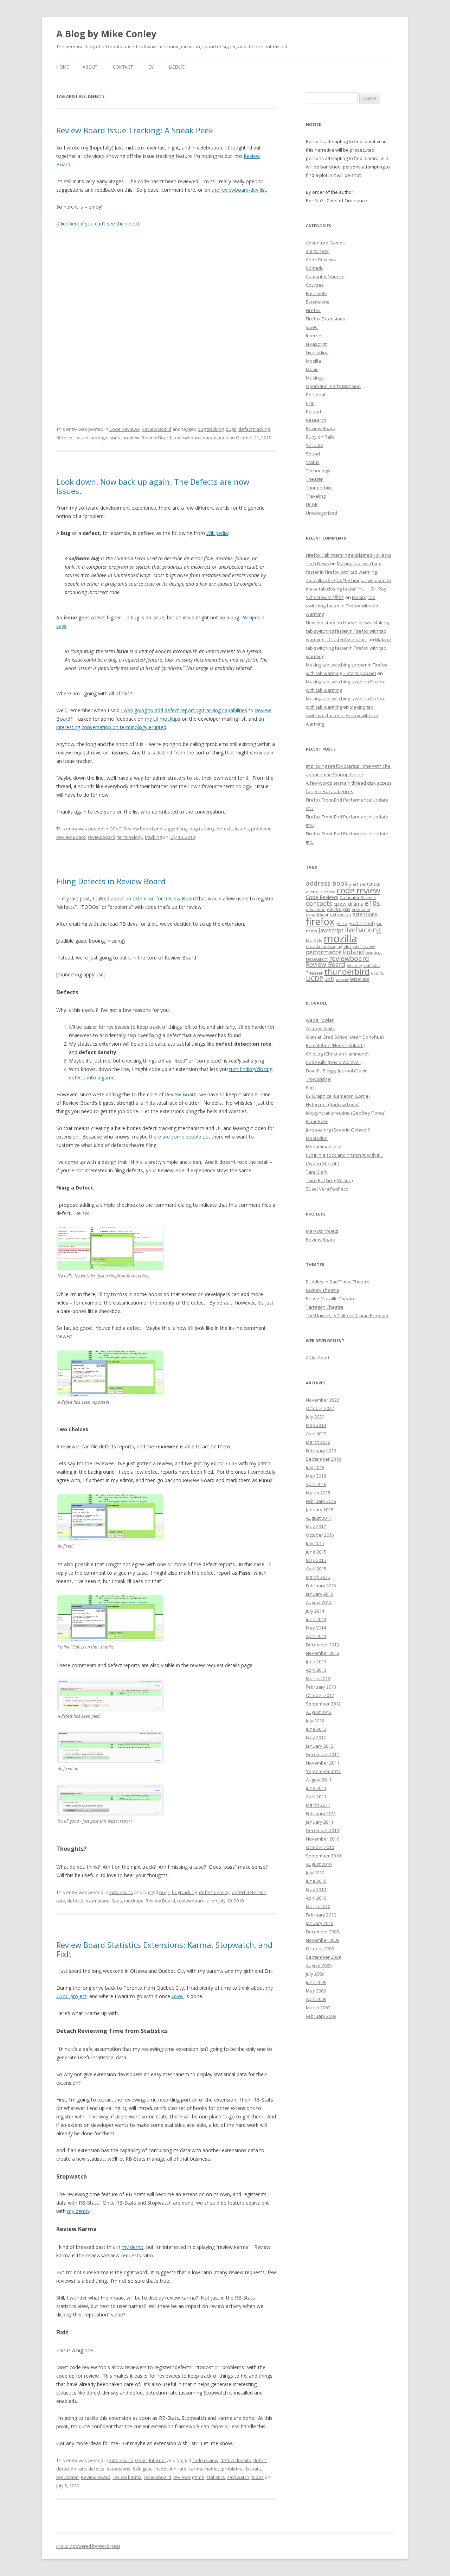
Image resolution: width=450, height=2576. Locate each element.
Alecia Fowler (320, 1020)
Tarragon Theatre (325, 1307)
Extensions (121, 1892)
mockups (134, 1901)
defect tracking (254, 429)
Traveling (316, 496)
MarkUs (314, 941)
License (177, 67)
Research (316, 420)
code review (205, 2460)
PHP (310, 403)
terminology (130, 837)
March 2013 (318, 1678)
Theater (314, 479)
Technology (318, 471)
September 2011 (323, 1771)
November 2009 (323, 1940)
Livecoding (317, 352)
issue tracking (89, 438)
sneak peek (216, 438)
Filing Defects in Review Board (111, 881)
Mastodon (317, 1138)
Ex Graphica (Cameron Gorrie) (338, 1096)
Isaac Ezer (317, 1121)
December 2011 (322, 1754)
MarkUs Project (322, 1231)
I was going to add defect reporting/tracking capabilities (184, 710)
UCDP (312, 504)
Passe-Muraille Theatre (331, 1299)
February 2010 (321, 1915)
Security (314, 445)
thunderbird (347, 972)
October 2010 (320, 1847)
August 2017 (319, 1518)
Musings (315, 378)
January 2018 (320, 1510)
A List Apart (318, 1358)
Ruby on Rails (320, 437)
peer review (364, 946)
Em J (310, 1088)
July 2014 (315, 1611)
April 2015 (316, 1569)
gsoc (147, 2469)
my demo (78, 2211)
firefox (320, 921)
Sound (313, 454)
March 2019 (318, 1442)
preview (131, 438)
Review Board (156, 429)
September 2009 (323, 1957)
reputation (67, 2477)
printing (373, 953)
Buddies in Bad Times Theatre (338, 1282)
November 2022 (323, 1400)
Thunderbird (319, 487)
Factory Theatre (323, 1290)
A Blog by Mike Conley (106, 34)
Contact (123, 67)
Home (62, 67)
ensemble (361, 910)
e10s (372, 903)
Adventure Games (325, 243)
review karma (127, 2477)
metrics (212, 2469)
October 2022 (320, 1408)
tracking (153, 837)
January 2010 (320, 1923)
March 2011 (318, 1805)
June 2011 (316, 1788)
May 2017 (316, 1526)
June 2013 (316, 1662)
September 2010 (323, 1856)
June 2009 (316, 1982)
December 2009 (322, 1932)
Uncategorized (322, 513)
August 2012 (319, 1712)
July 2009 (315, 1974)
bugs (231, 429)
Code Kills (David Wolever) (334, 1062)
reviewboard (187, 438)
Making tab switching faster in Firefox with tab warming (342, 606)
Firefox (313, 310)
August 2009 (319, 1965)
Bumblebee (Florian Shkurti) (335, 1045)
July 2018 (315, 1467)
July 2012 (315, 1721)
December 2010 (322, 1830)
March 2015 (318, 1577)
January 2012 (320, 1746)
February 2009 (321, 2016)
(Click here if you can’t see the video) (98, 224)
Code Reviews (124, 429)
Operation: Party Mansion (333, 386)
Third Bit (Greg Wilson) (329, 1180)
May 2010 (316, 1889)
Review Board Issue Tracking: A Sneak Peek (135, 130)
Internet (157, 2460)
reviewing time (189, 2477)
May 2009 (316, 1991)
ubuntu (378, 973)
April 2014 (316, 1636)
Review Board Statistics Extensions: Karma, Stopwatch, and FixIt (164, 1949)
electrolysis (339, 909)
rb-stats (253, 2469)
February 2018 (321, 1501)
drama (356, 904)
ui (209, 1901)
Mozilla (313, 361)
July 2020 (315, 1417)
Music (312, 369)
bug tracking (211, 429)
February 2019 (321, 1450)
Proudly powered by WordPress (88, 2546)
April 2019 (316, 1434)
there (155, 1137)
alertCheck (317, 251)
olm (347, 946)
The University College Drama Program (347, 1315)
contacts (319, 903)
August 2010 (319, 1864)
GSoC (115, 829)
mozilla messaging (324, 946)
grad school (361, 923)
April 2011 (316, 1797)
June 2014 (316, 1619)
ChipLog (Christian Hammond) (337, 1054)
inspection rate (170, 2469)
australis (314, 892)
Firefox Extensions (326, 319)
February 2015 (321, 1586)
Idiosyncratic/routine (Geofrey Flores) (346, 1113)
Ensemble (316, 293)
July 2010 (315, 1873)
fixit (136, 2469)
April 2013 (316, 1670)
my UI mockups (163, 719)
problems (261, 829)
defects (64, 438)
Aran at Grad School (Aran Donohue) (345, 1037)
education (316, 909)
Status (313, 462)
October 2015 (320, 1535)
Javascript (316, 344)
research (317, 959)
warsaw (342, 980)
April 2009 (316, 1999)
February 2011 (321, 1813)
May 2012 (316, 1737)
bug (183, 829)
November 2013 (323, 1653)
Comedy (315, 268)
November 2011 (323, 1763)
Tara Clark (317, 1172)
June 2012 (316, 1729)
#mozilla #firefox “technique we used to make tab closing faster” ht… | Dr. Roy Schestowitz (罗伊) (348, 589)
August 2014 (319, 1602)
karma (195, 2469)
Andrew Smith (321, 1028)
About (90, 67)
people (193, 1137)
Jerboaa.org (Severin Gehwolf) (338, 1130)
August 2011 (319, 1780)
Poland (313, 412)
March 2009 (318, 2008)
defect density (214, 1892)
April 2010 (316, 1898)
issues (113, 438)
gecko (342, 923)
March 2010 (318, 1906)
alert (354, 884)
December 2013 (322, 1645)
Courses (315, 285)
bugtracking (202, 829)
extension (340, 914)
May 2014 (316, 1628)
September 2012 (323, 1704)
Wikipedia (217, 533)
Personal (316, 395)
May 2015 (316, 1560)
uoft (329, 979)
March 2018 (318, 1493)
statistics (216, 2477)
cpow (340, 904)
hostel (311, 931)
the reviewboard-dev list (239, 190)
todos (258, 2477)
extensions (97, 1901)
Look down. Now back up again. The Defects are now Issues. (153, 486)
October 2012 (320, 1695)
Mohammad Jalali (324, 1147)
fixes (117, 1901)
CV (151, 67)
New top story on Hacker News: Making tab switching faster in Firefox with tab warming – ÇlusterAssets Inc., (347, 631)
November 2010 (323, 1839)
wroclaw (360, 979)
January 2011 (320, 1822)
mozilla (340, 938)
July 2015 (315, 1543)
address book (327, 883)
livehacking (363, 930)
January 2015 (320, 1594)
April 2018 (316, 1484)
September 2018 (323, 1459)
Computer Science (325, 276)
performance (324, 952)
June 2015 (316, 1552)
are (166, 1137)
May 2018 (316, 1476)
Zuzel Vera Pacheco (327, 1189)
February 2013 (321, 1687)
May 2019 (316, 1425)
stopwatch (238, 2477)
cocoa (330, 892)
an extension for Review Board (161, 898)
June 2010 (316, 1881)
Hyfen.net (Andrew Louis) (333, 1104)
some (178, 1137)
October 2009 (320, 1949)
